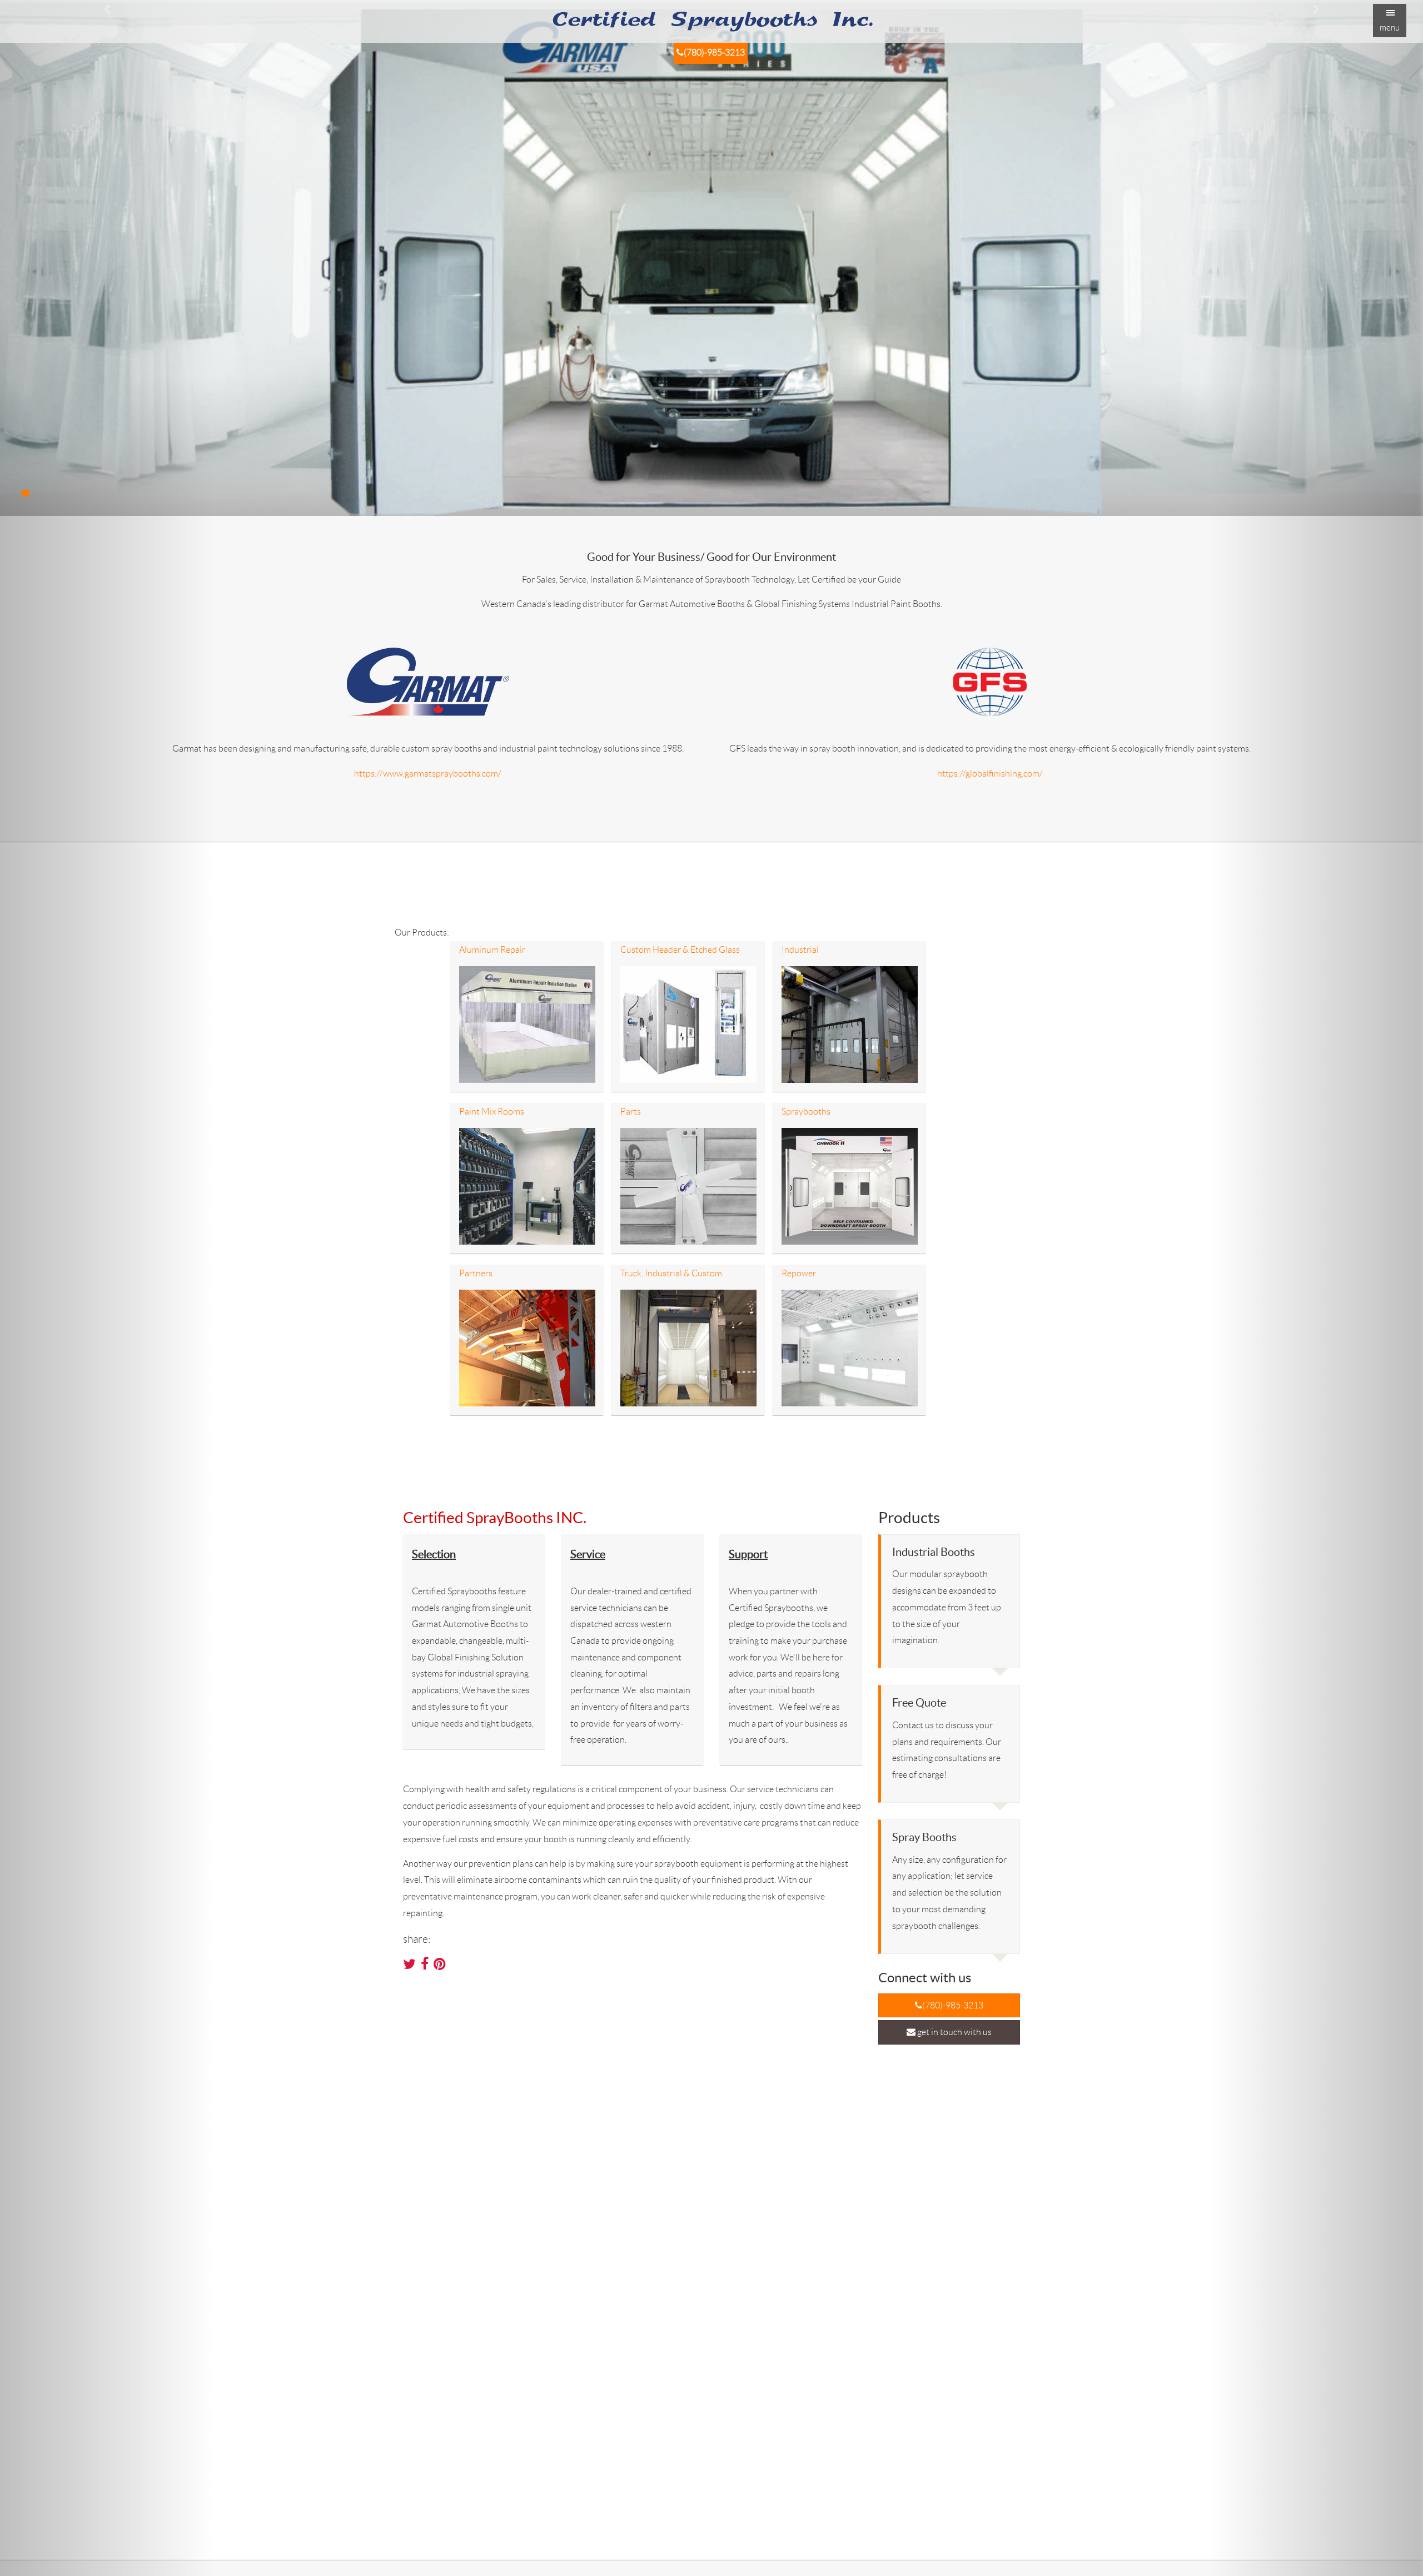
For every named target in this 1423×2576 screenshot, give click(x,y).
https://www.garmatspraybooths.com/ (428, 774)
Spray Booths (924, 1837)
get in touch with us (954, 2032)
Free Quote (919, 1703)
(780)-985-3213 (714, 53)
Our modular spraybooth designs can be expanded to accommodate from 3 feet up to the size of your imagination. (947, 1607)
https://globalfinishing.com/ (990, 774)
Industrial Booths (934, 1552)
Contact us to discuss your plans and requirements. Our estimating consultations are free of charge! (947, 1750)
